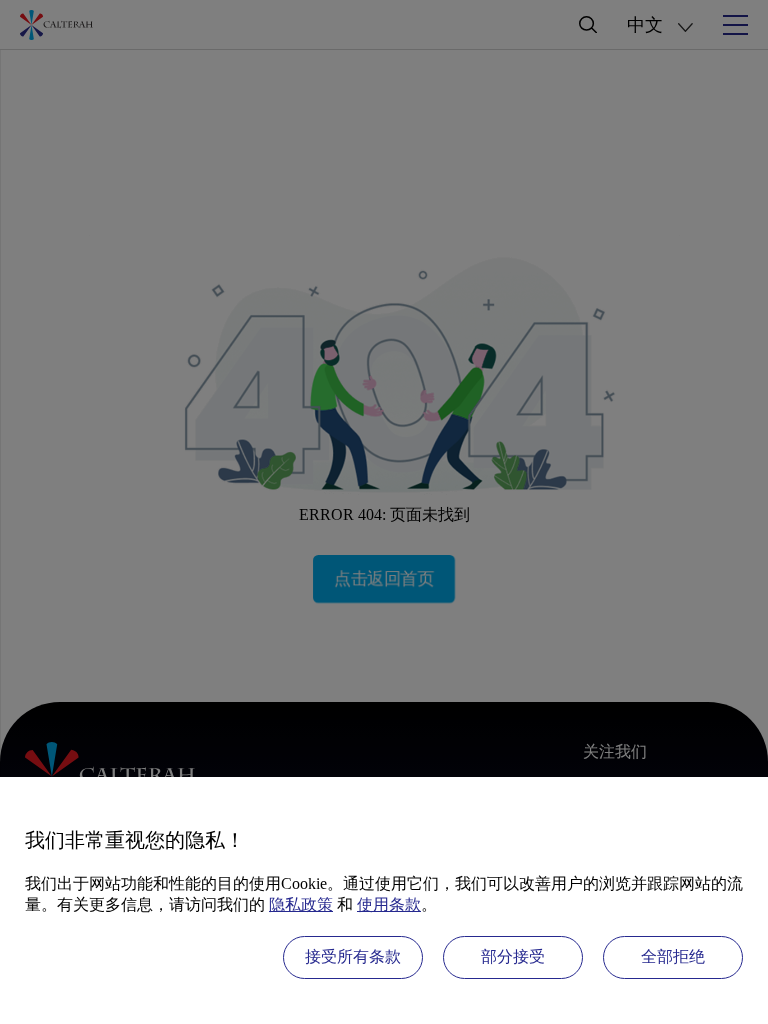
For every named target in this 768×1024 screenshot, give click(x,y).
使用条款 (389, 904)
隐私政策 (301, 904)
